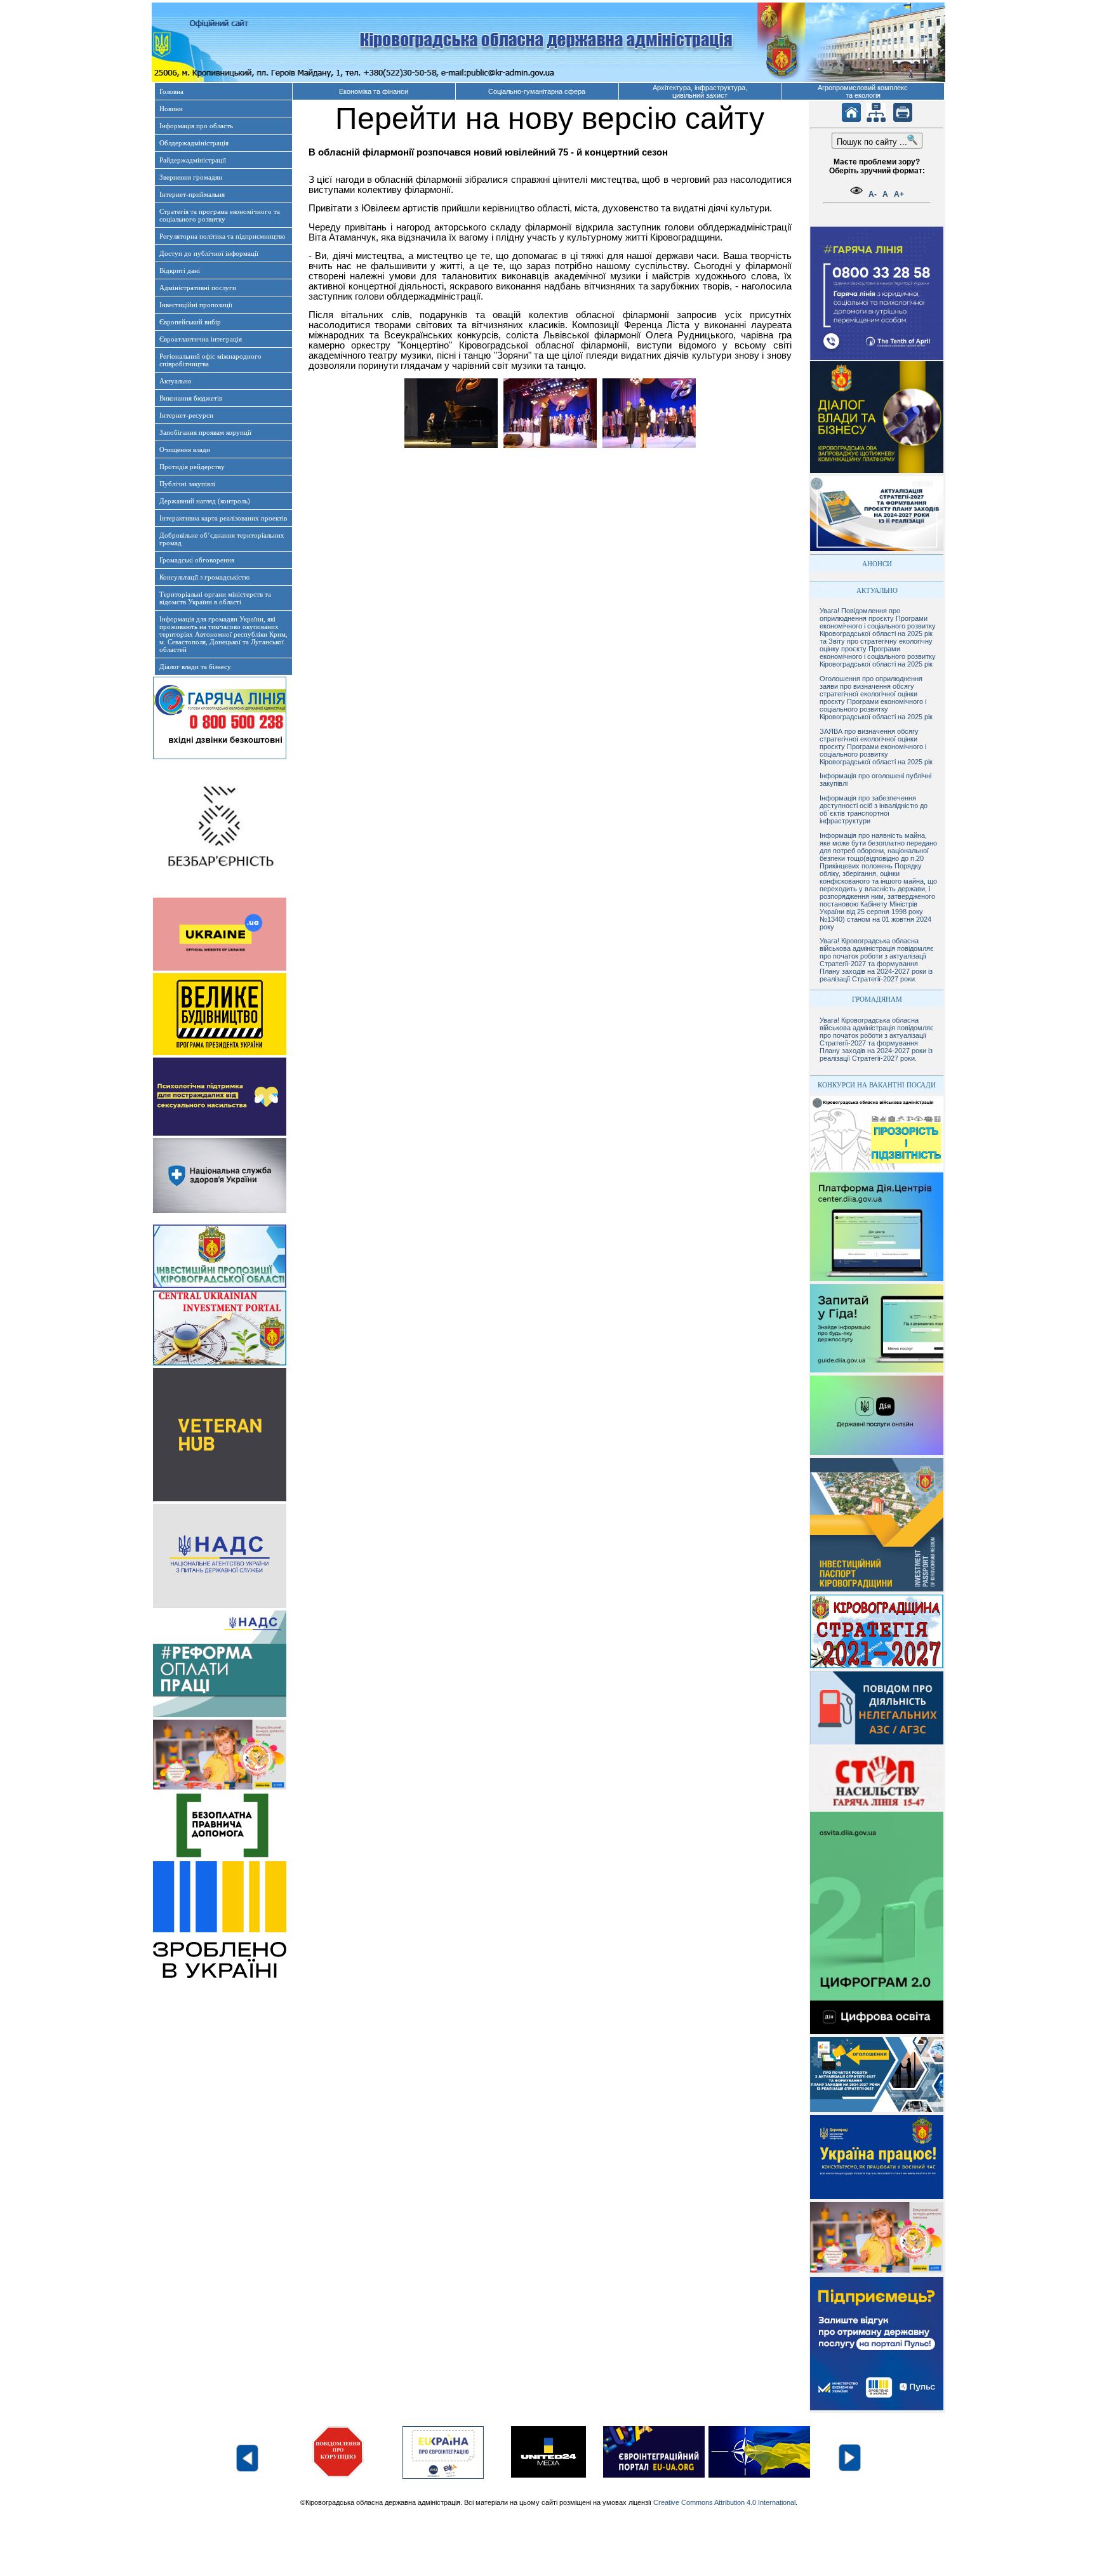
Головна (171, 91)
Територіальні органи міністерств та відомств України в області (215, 598)
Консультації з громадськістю (204, 577)
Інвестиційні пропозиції (196, 305)
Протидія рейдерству (192, 467)
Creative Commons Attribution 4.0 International (724, 2502)
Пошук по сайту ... (872, 142)
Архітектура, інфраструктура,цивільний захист (700, 91)
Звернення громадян (191, 177)
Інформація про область (196, 126)
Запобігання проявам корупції (205, 432)
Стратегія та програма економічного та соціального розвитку (220, 215)
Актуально (176, 381)
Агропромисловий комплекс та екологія (863, 91)
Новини (171, 109)
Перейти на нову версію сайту (550, 118)
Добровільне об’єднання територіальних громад (222, 539)
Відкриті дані (180, 270)
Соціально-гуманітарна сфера (537, 91)
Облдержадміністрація (194, 143)
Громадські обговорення (197, 560)
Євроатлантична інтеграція (201, 339)
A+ (899, 194)
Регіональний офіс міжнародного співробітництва (210, 360)
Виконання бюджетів (191, 398)
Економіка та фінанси (374, 91)
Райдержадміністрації (193, 160)
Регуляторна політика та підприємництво (223, 236)
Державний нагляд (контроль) (205, 501)
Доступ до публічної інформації (209, 253)
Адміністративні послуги (198, 288)
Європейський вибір (190, 322)
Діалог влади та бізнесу (195, 667)
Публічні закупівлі (187, 484)
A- (873, 194)
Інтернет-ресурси (186, 415)
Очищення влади (185, 449)
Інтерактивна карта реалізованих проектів (223, 518)
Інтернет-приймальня (192, 194)
